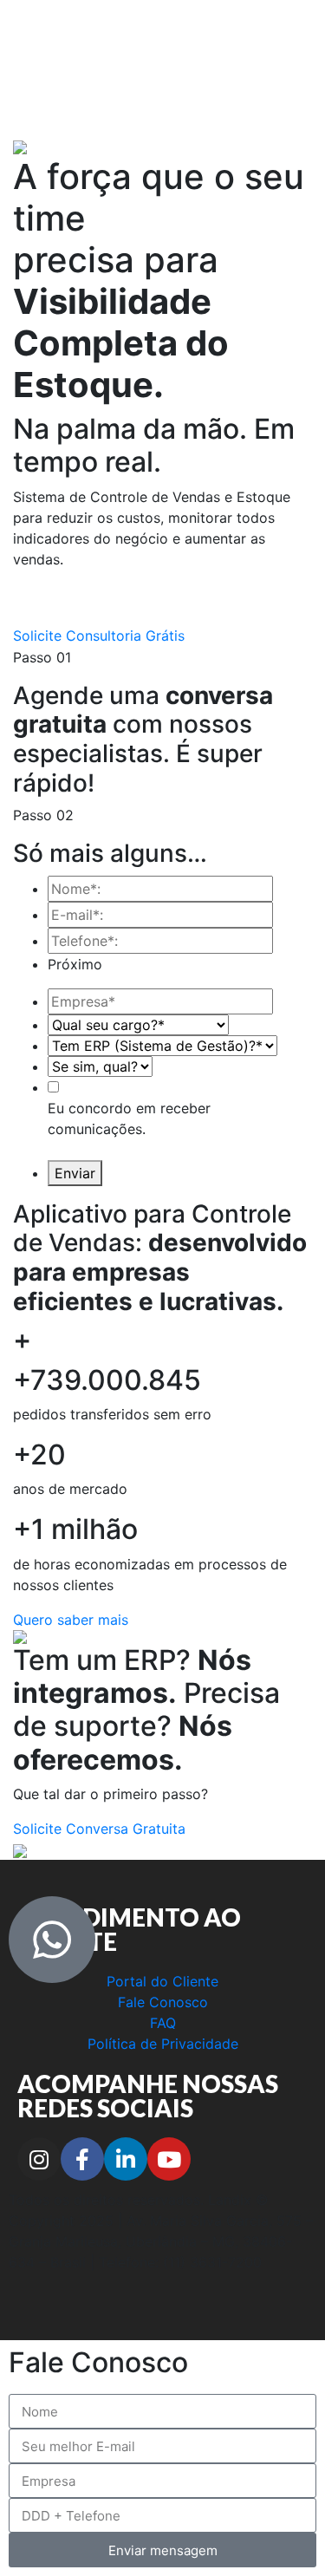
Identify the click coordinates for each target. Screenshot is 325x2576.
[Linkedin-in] (126, 2159)
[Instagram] (39, 2159)
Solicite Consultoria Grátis (99, 636)
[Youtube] (169, 2159)
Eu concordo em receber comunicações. (129, 1118)
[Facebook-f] (82, 2159)
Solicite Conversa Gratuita (99, 1829)
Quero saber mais (71, 1620)
